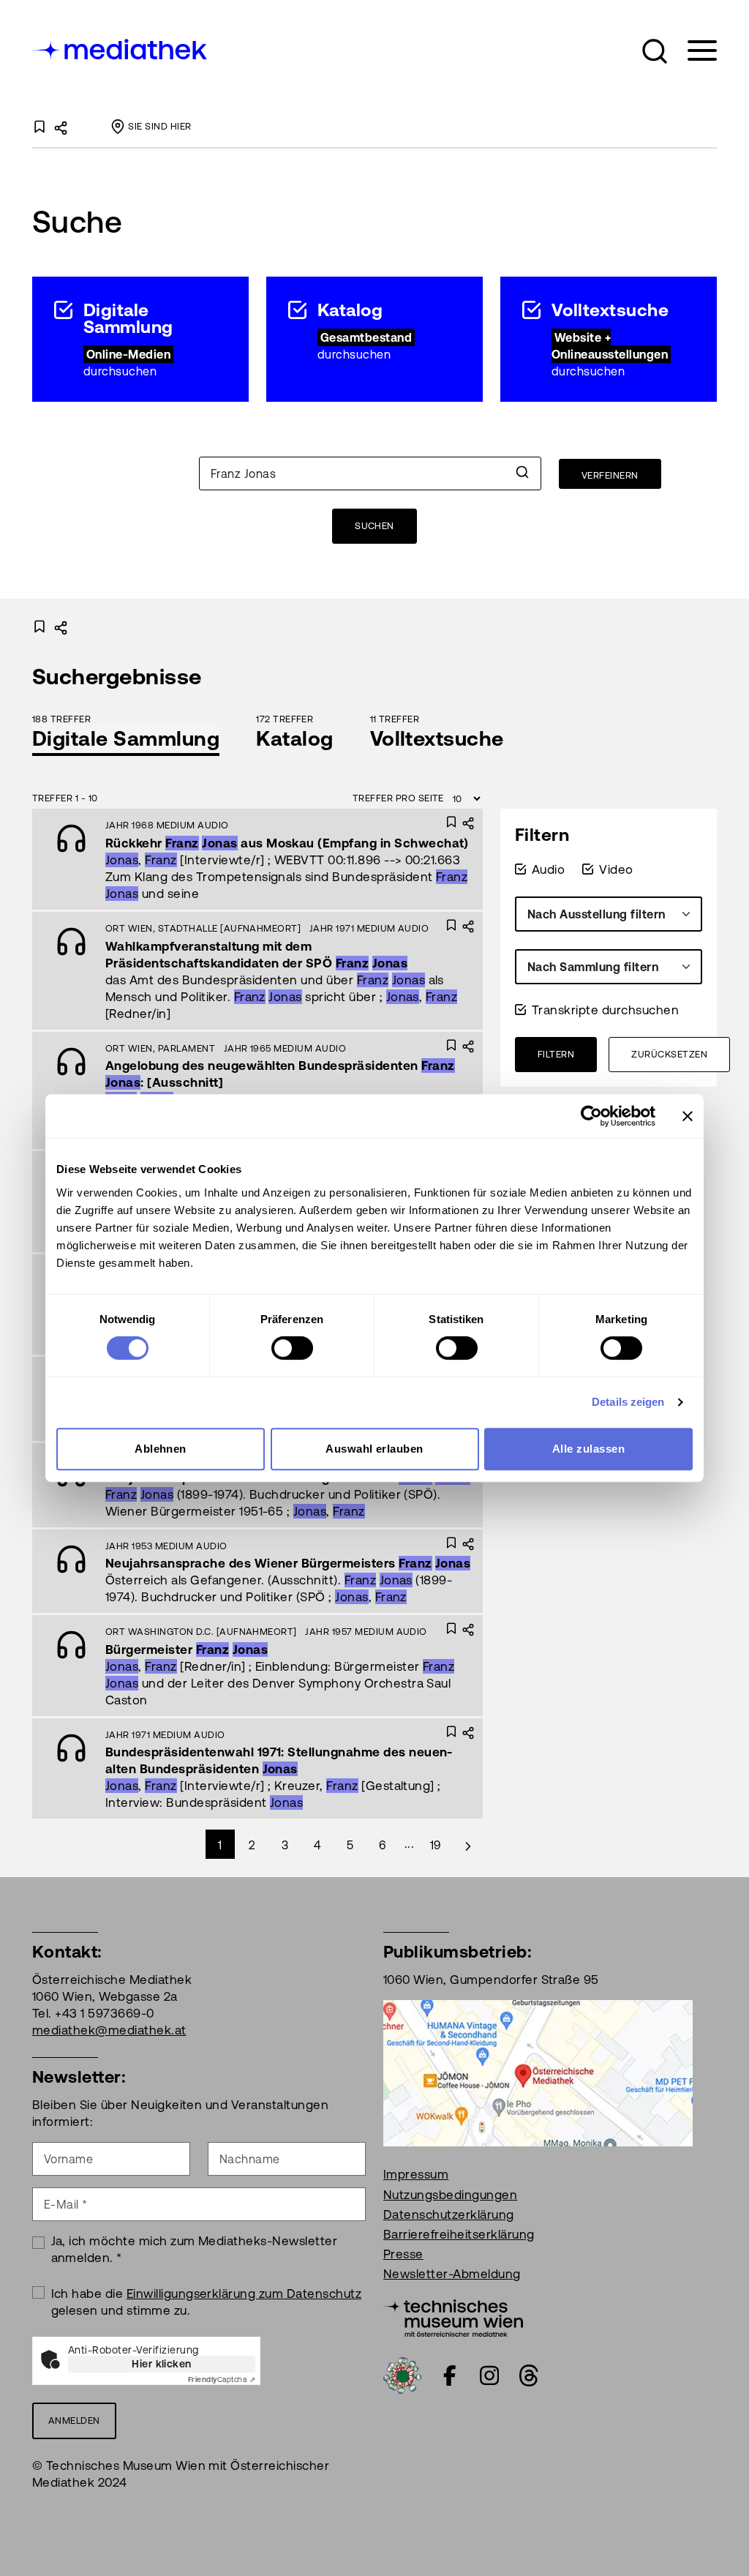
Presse (403, 2254)
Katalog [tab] (294, 738)
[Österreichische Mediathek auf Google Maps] (538, 2073)
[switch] (292, 1348)
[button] (655, 51)
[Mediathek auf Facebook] (450, 2375)
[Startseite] (121, 48)
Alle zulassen (588, 1449)
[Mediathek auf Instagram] (489, 2375)
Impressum (416, 2174)
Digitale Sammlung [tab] (126, 738)
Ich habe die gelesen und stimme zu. (207, 2302)
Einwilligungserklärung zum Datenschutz (244, 2294)
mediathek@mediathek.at (109, 2030)
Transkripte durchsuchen (605, 1010)
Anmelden (74, 2420)
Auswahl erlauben (374, 1449)
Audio (548, 869)
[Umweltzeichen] (402, 2375)
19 (436, 1845)
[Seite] (468, 1844)
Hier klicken (162, 2364)
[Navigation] (693, 51)
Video (616, 869)
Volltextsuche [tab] (437, 738)
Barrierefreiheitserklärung (459, 2234)
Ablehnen (161, 1449)
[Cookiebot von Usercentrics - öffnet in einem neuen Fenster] (591, 1116)
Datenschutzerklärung (449, 2214)
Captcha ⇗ (222, 2380)
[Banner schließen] (688, 1116)
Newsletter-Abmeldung (452, 2274)
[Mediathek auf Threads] (529, 2375)
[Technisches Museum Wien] (453, 2317)
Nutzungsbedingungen (450, 2195)
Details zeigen (628, 1402)
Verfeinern (610, 475)
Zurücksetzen (669, 1054)
